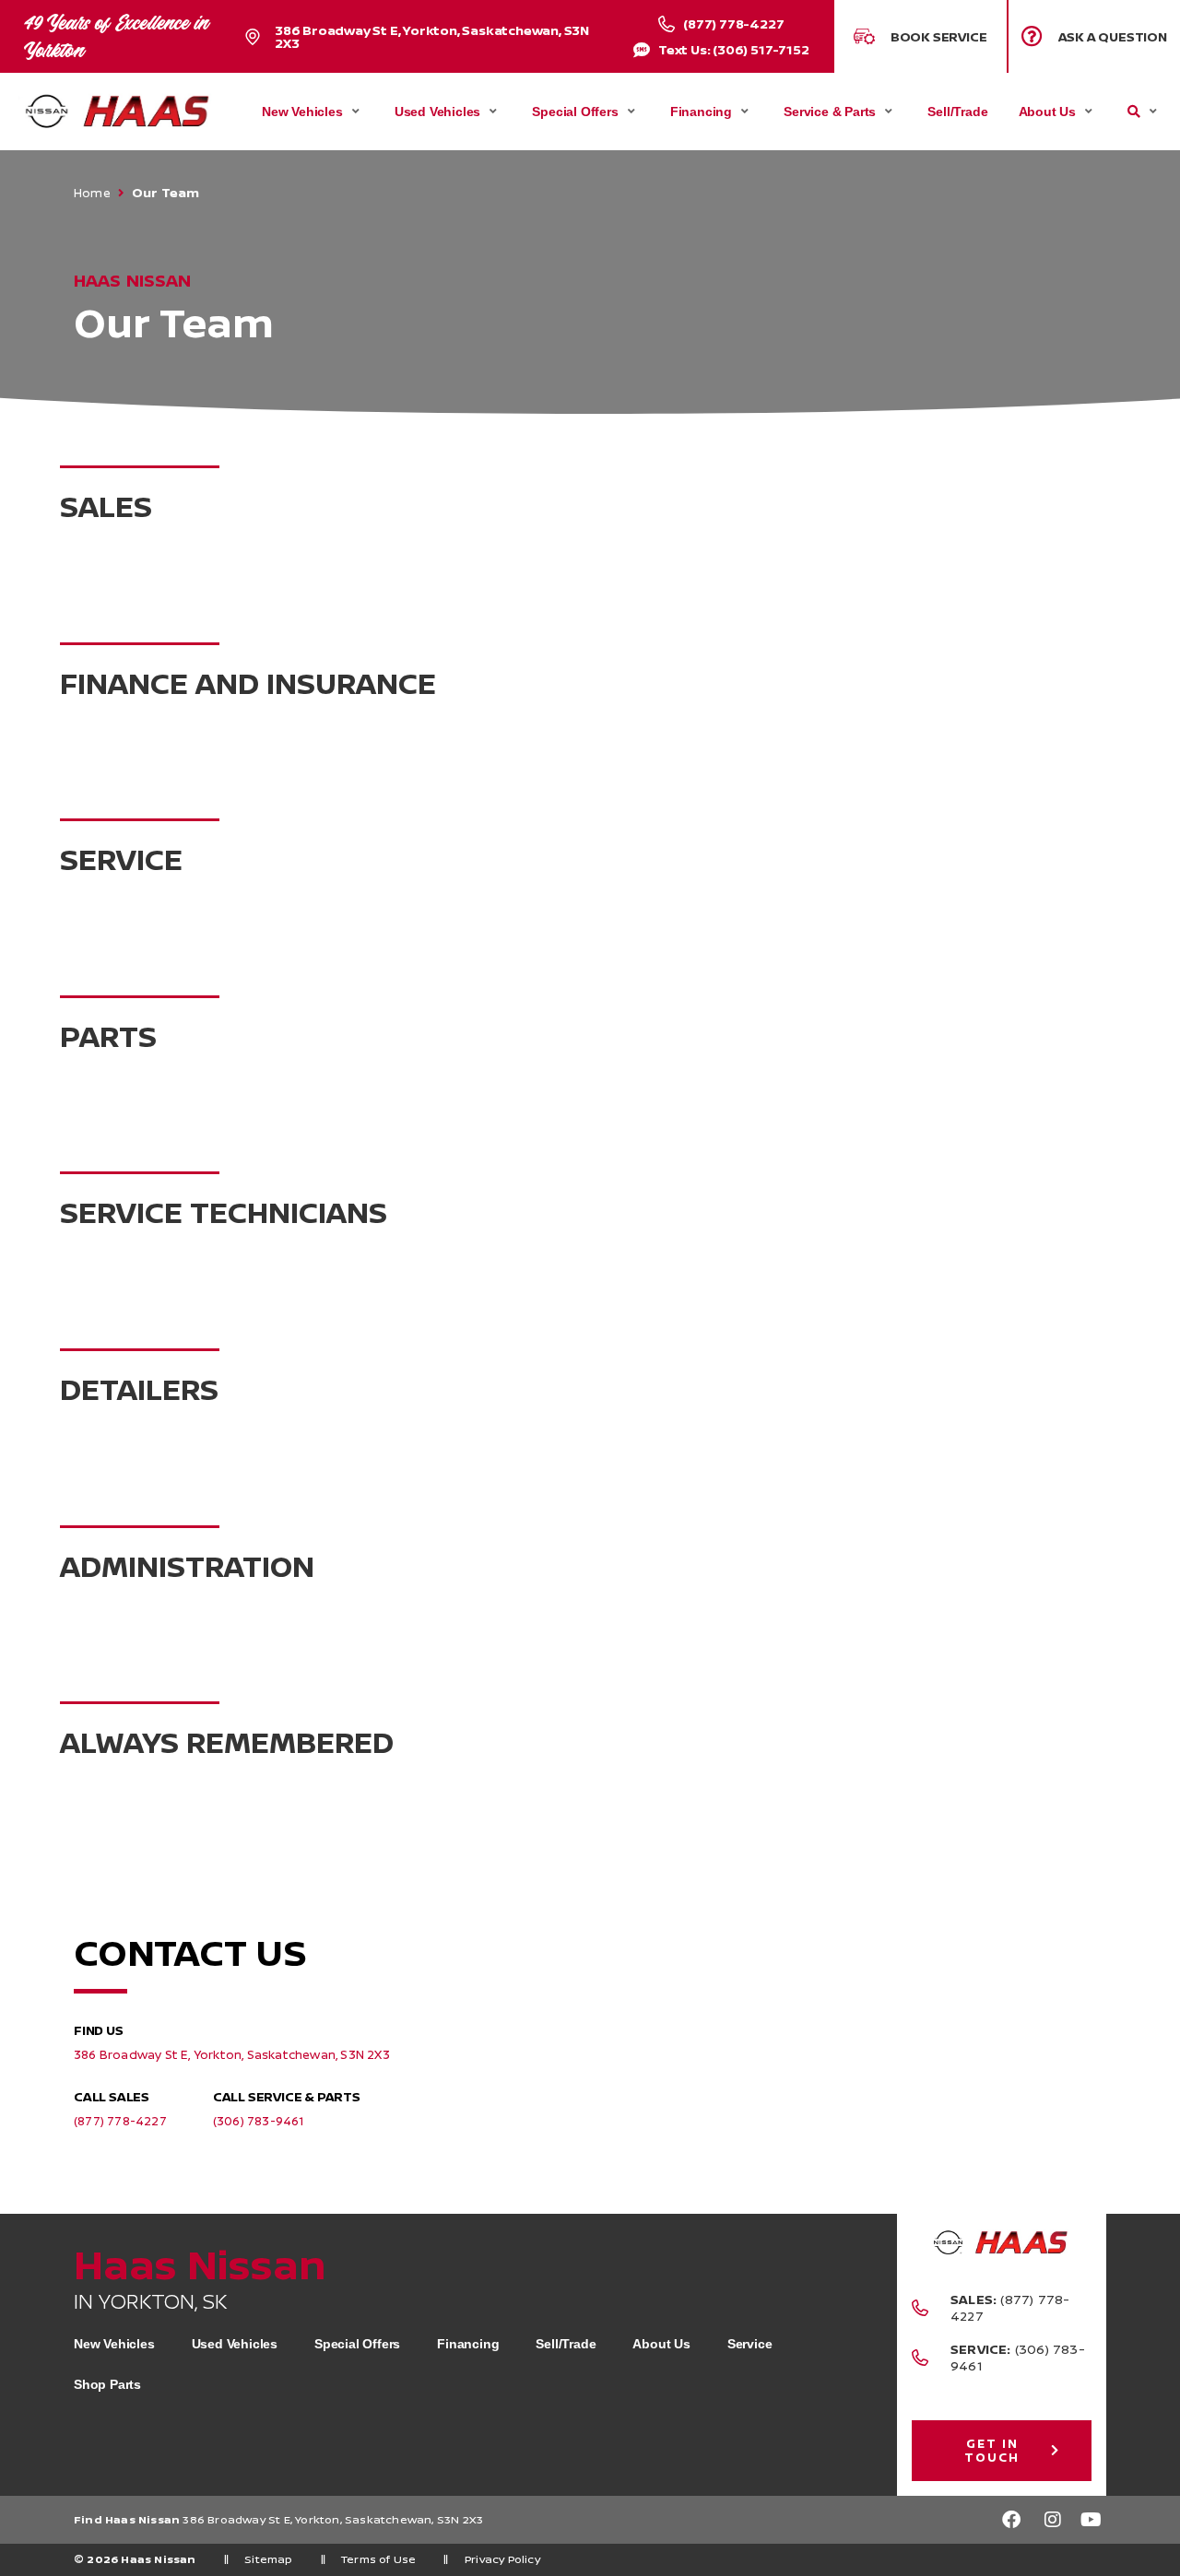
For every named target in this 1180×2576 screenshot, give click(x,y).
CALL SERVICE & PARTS (287, 2096)
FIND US (99, 2030)
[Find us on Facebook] (1011, 2520)
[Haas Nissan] (117, 112)
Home (92, 193)
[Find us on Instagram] (1052, 2520)
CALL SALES (112, 2096)
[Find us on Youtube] (1092, 2520)
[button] (1095, 36)
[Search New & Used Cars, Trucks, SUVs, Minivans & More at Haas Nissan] (1134, 112)
